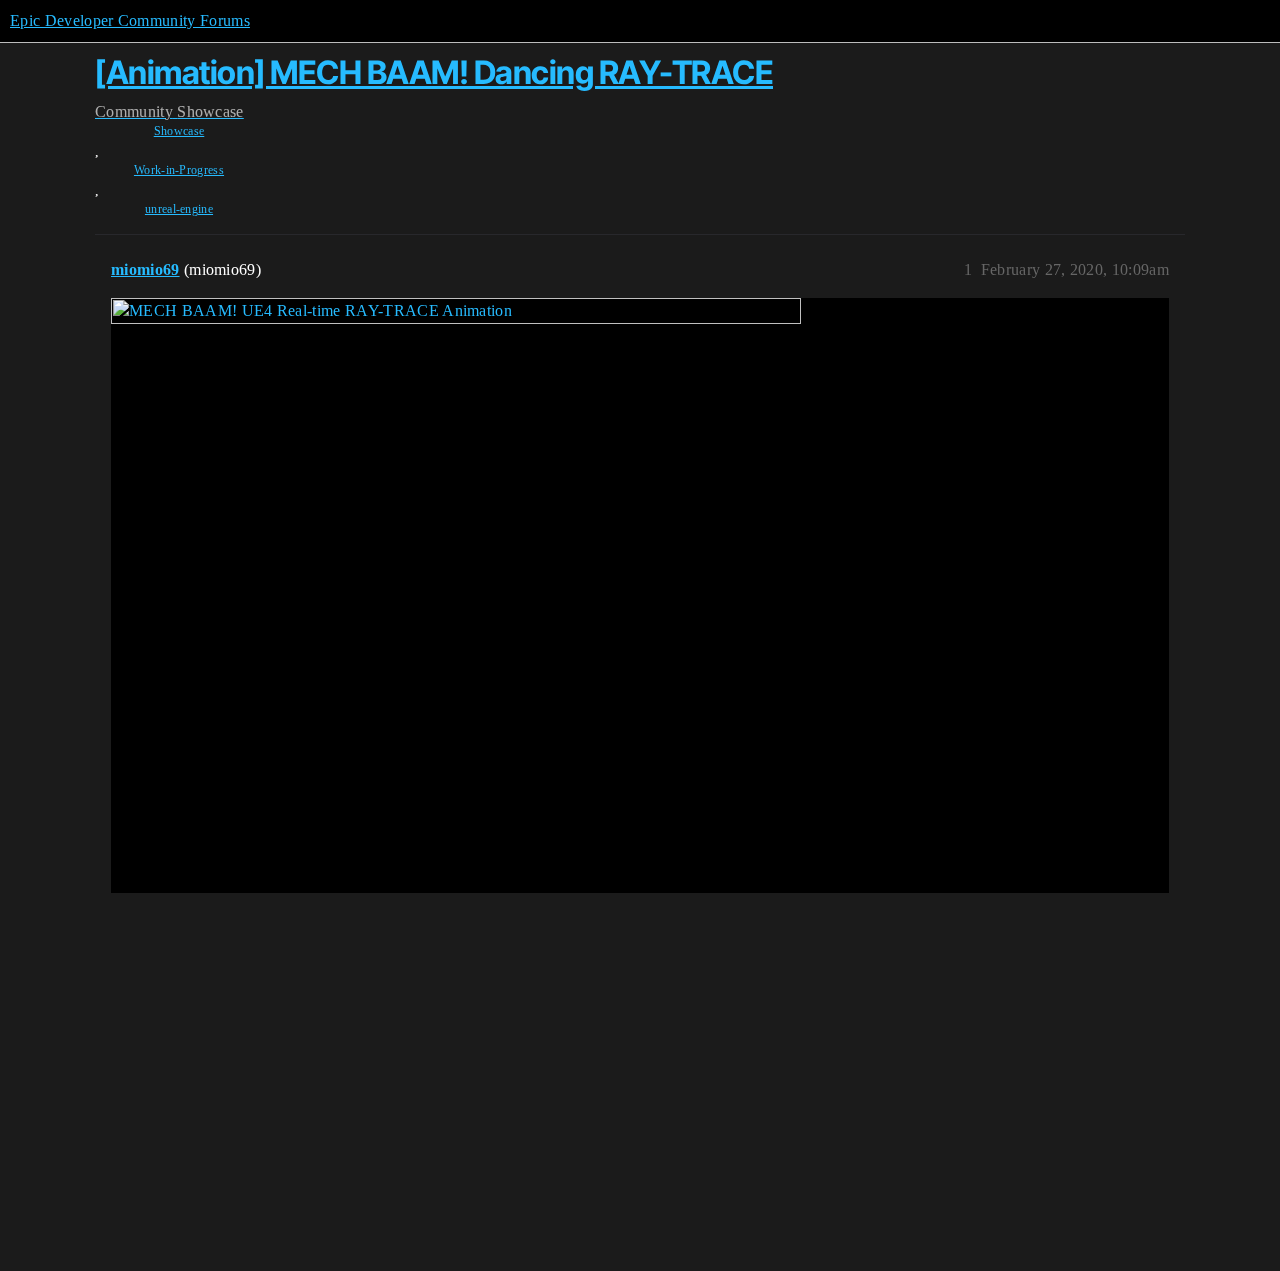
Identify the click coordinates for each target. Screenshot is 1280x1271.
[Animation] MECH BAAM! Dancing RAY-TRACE (434, 72)
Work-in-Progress (179, 170)
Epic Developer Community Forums (130, 20)
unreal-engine (179, 209)
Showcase (179, 131)
